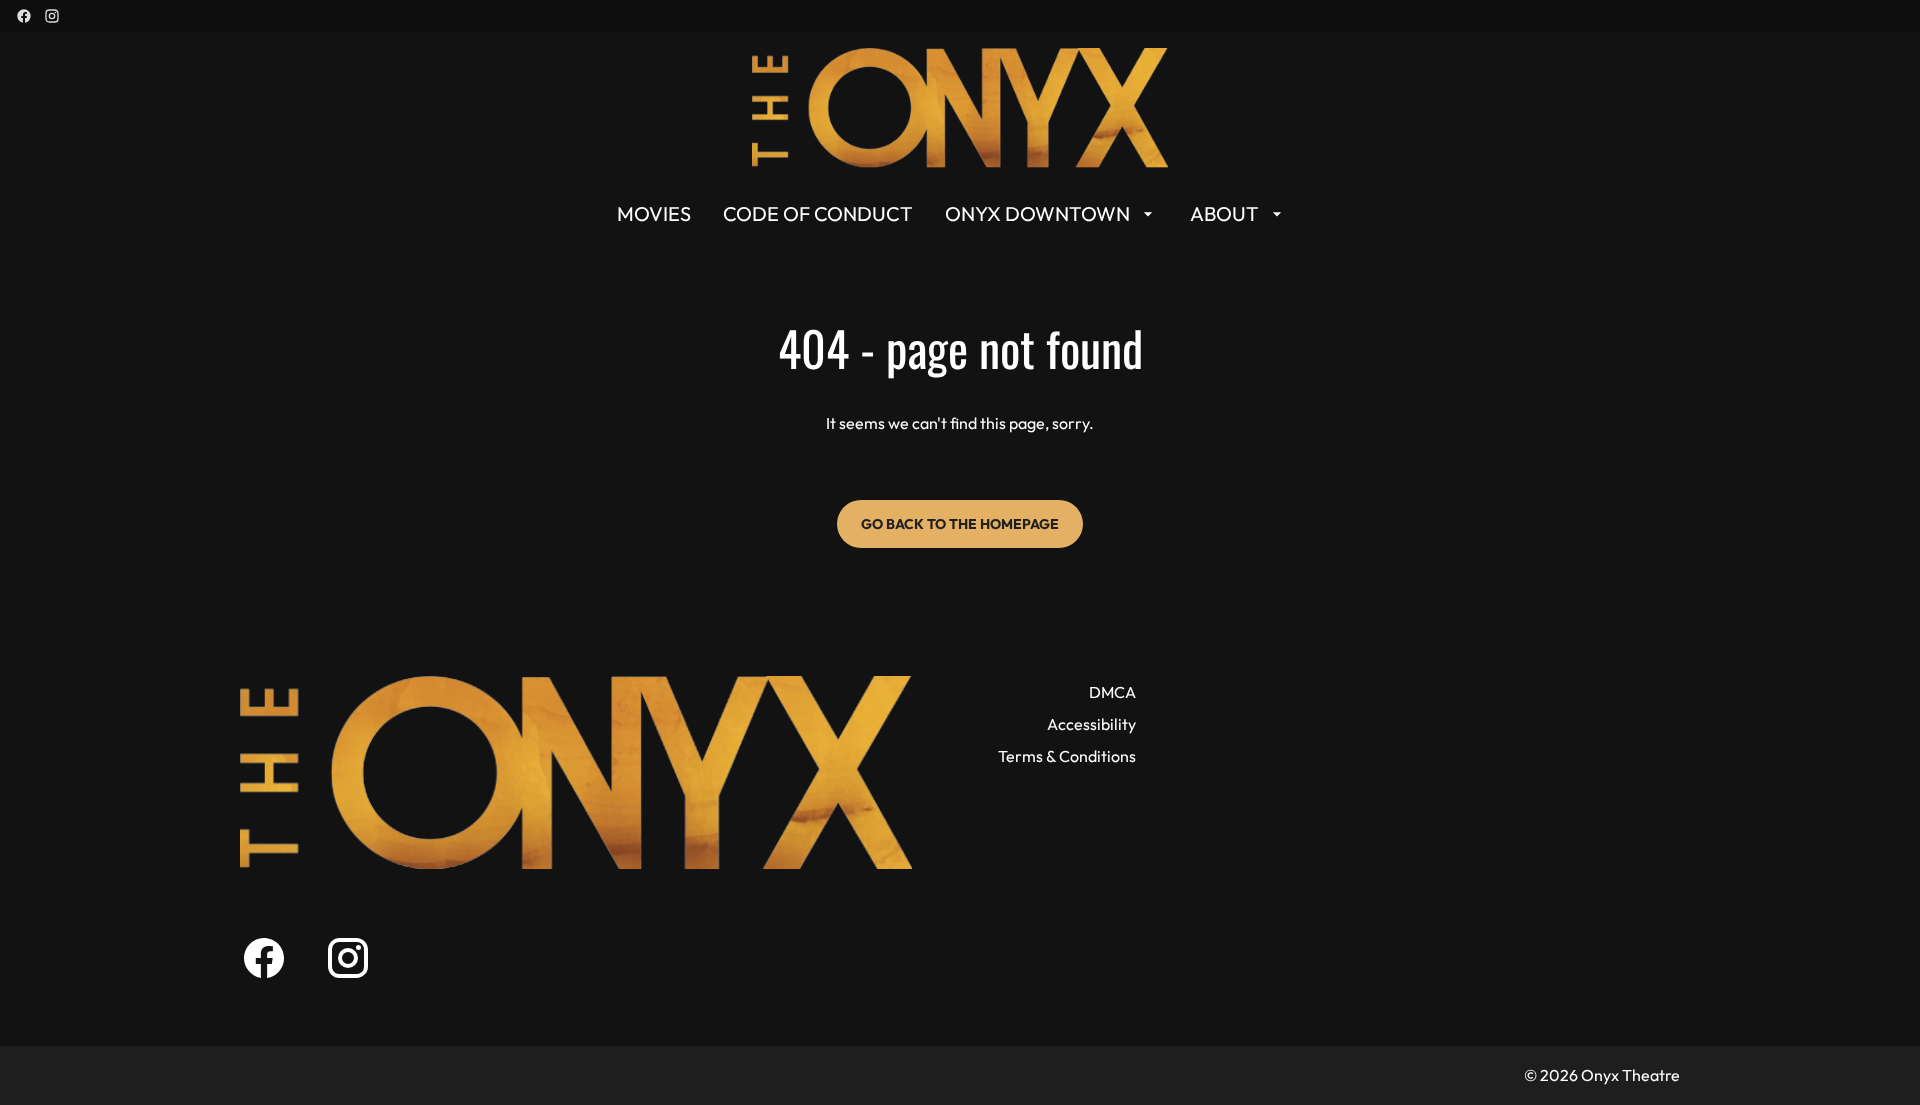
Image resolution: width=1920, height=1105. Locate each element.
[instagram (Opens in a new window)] (52, 16)
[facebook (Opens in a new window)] (24, 16)
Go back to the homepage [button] (960, 524)
